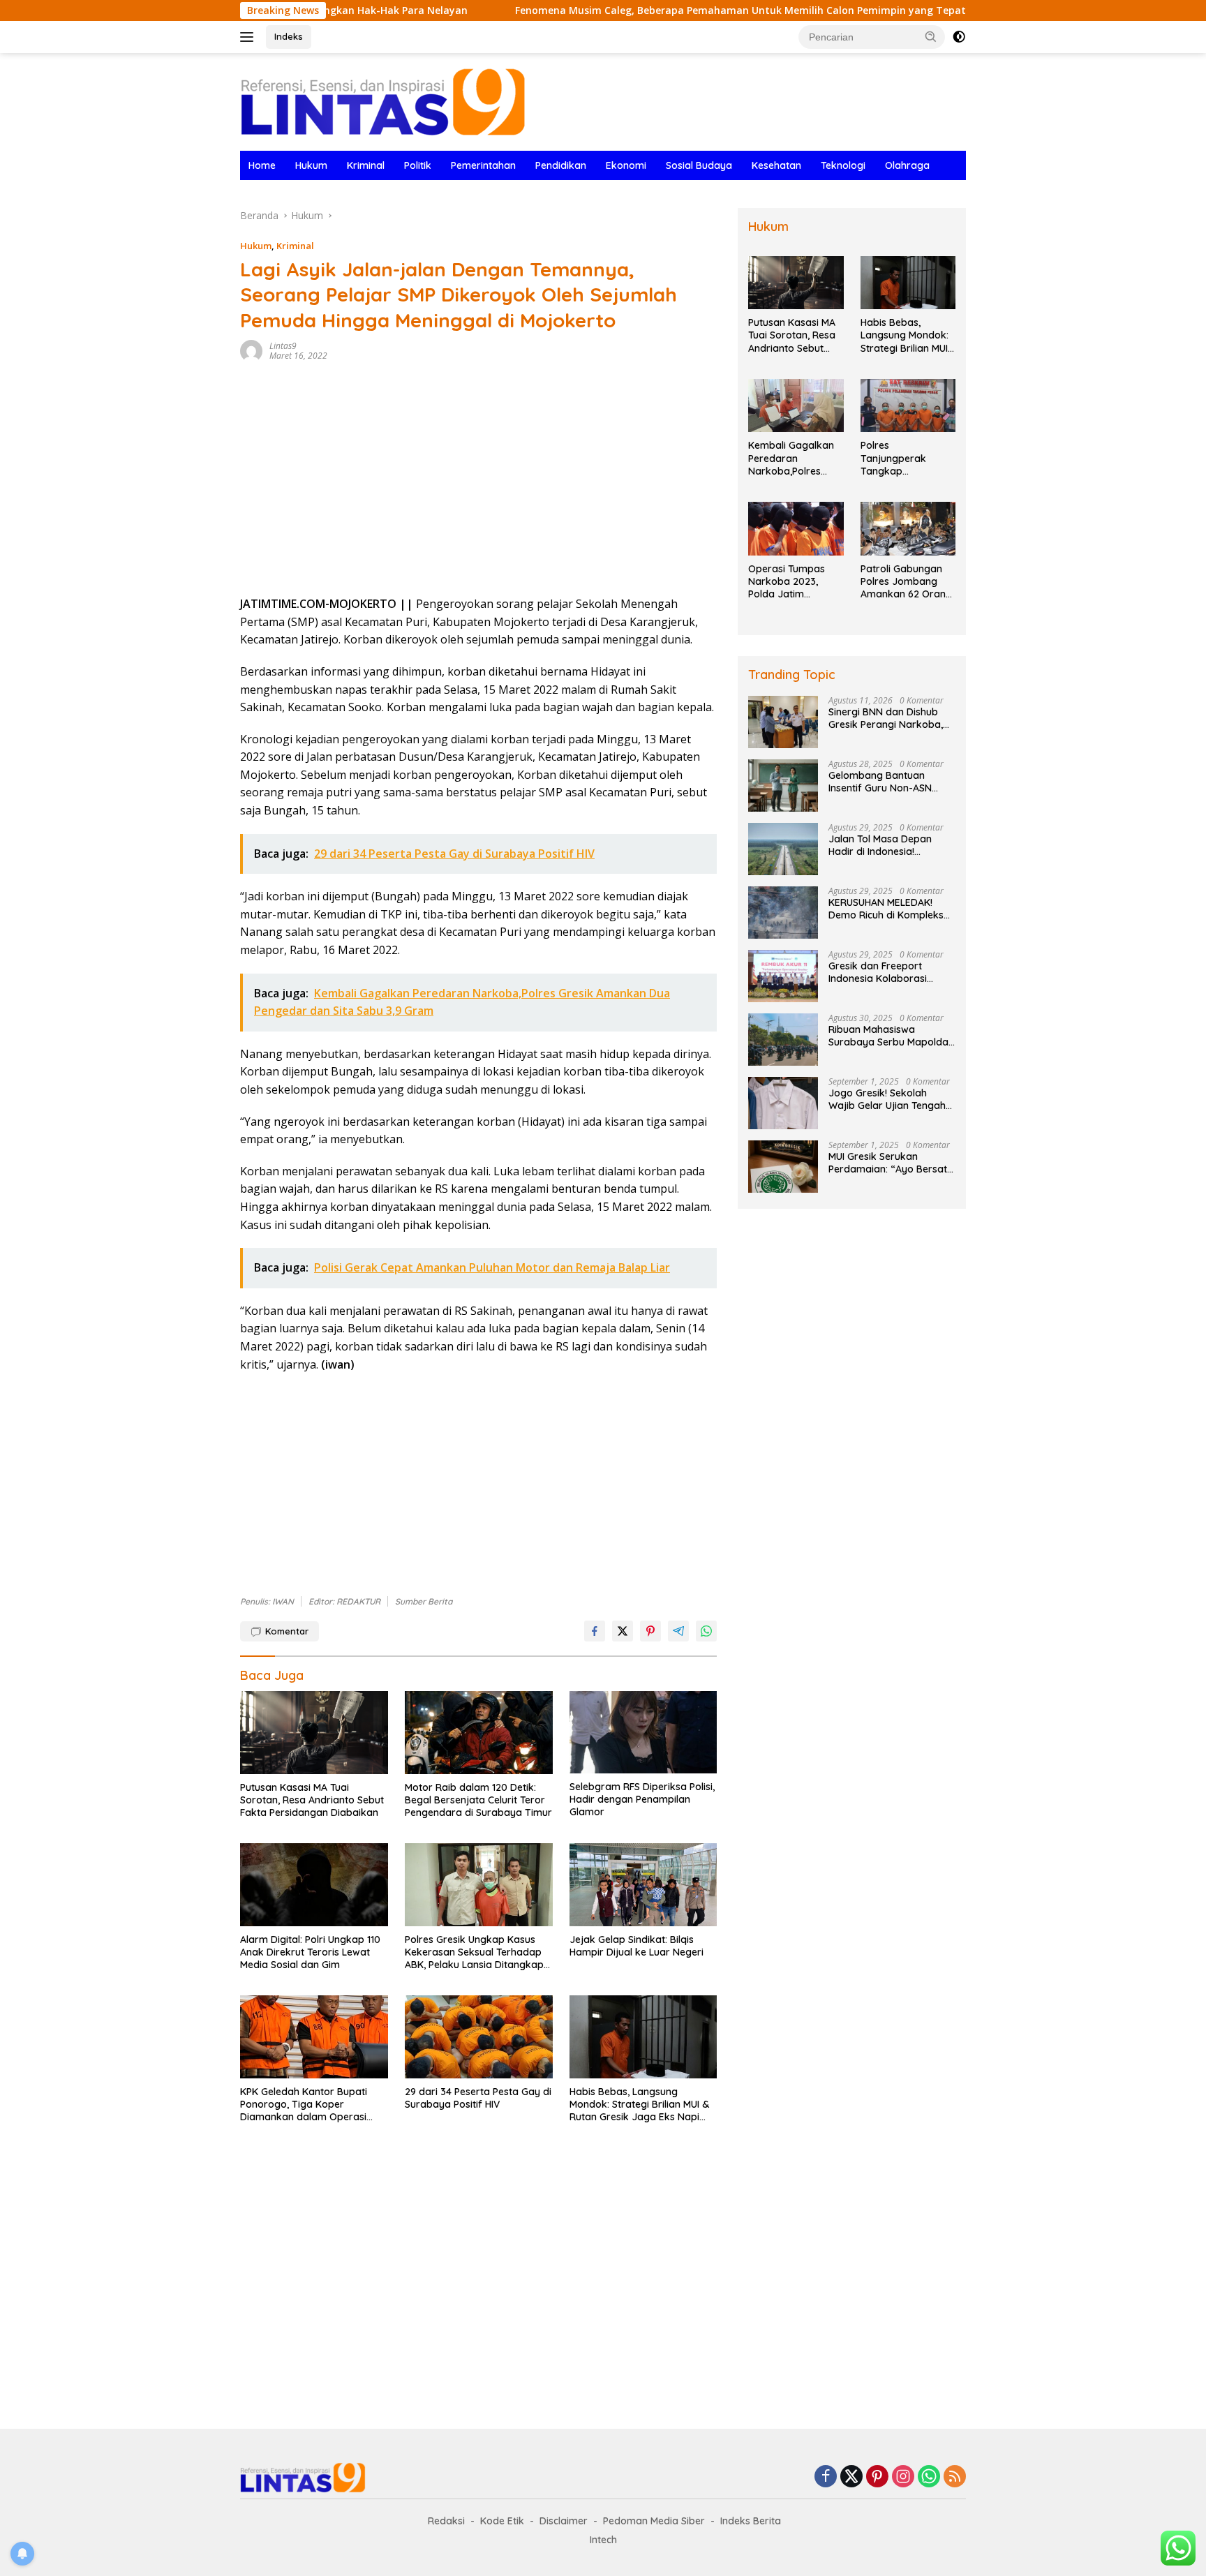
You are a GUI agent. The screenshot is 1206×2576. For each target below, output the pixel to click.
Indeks (289, 36)
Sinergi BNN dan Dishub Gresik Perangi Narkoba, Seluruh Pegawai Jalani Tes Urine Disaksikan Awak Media (891, 718)
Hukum (311, 165)
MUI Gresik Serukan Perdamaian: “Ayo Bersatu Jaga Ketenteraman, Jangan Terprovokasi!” (891, 1163)
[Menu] (250, 37)
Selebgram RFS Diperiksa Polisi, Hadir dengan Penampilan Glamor (642, 1799)
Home (262, 165)
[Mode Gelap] (959, 37)
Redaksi (446, 2521)
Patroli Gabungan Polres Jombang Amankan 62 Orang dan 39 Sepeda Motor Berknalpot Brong (906, 582)
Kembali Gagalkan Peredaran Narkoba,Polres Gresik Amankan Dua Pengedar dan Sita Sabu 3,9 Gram (793, 458)
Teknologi (843, 165)
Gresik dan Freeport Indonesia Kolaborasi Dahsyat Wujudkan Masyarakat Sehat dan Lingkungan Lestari (882, 972)
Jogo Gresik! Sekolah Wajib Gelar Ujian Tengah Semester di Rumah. (887, 1099)
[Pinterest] (877, 2477)
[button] (931, 36)
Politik (418, 165)
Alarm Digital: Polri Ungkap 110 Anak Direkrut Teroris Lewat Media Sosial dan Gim (310, 1952)
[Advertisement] (478, 484)
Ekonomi (626, 165)
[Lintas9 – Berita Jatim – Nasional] (383, 101)
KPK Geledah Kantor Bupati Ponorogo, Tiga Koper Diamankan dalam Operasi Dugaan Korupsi (304, 2105)
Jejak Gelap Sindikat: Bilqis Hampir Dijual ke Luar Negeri (636, 1946)
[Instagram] (903, 2477)
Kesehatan (776, 165)
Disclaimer (564, 2521)
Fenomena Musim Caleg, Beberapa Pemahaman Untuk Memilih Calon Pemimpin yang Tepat (639, 10)
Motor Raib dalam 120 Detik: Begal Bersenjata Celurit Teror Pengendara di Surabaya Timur (478, 1800)
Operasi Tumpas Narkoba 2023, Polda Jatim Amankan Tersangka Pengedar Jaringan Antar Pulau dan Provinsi (793, 582)
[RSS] (955, 2477)
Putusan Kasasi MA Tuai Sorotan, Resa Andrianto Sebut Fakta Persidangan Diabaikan (312, 1800)
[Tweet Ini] (623, 1631)
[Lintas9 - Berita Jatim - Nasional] (303, 2477)
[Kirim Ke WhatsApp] (706, 1631)
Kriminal (366, 165)
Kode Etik (502, 2521)
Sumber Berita (424, 1601)
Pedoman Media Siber (654, 2521)
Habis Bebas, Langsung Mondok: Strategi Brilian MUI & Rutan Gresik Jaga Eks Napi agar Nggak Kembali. (639, 2105)
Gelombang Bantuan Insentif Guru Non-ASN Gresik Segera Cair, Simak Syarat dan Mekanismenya (891, 782)
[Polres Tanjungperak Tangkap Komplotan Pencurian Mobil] (908, 406)
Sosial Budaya (699, 165)
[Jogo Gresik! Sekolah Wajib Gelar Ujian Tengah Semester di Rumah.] (783, 1103)
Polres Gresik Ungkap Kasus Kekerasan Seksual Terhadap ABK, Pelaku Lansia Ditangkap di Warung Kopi (474, 1952)
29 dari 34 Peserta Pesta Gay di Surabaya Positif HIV (478, 2098)
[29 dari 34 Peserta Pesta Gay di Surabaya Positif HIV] (479, 2037)
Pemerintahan (483, 165)
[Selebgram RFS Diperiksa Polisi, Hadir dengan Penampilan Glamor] (643, 1733)
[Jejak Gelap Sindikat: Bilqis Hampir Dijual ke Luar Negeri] (643, 1885)
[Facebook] (826, 2477)
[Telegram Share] (678, 1631)
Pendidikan (561, 165)
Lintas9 (283, 346)
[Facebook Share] (595, 1631)
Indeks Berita (751, 2521)
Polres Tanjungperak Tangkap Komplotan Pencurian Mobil (897, 458)
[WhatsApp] (929, 2477)
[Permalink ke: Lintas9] (251, 350)
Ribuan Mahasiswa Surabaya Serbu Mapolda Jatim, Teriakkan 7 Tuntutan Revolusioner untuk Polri (888, 1036)
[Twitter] (851, 2477)
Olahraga (907, 165)
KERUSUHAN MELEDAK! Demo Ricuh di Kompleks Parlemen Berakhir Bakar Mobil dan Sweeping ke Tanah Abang (887, 909)
